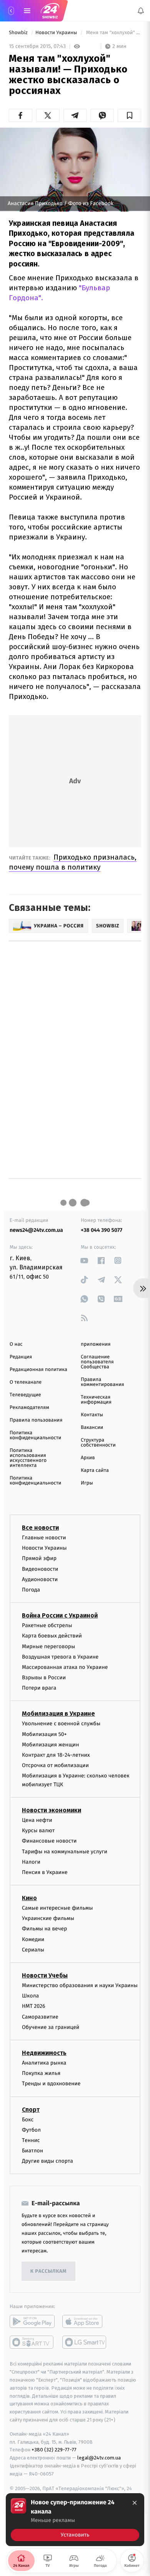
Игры (87, 1483)
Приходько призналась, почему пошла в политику (73, 862)
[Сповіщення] (141, 11)
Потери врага (39, 1688)
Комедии (33, 1939)
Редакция (21, 1357)
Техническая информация (96, 1400)
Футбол (31, 2130)
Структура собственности (98, 1443)
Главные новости (44, 1538)
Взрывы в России (44, 1678)
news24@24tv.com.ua (36, 1230)
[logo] (50, 11)
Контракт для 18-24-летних (56, 1755)
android (32, 2321)
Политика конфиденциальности (35, 1435)
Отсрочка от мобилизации (55, 1765)
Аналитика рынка (44, 2063)
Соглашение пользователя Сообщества (97, 1362)
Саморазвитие (40, 2016)
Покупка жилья (41, 2073)
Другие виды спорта (47, 2161)
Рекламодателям (29, 1408)
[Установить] (75, 2520)
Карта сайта (95, 1470)
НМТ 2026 (34, 2006)
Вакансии (92, 1428)
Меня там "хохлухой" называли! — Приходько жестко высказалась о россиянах (113, 33)
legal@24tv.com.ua (99, 2458)
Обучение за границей (51, 2027)
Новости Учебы (45, 1975)
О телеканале (26, 1382)
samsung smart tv (85, 2342)
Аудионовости (40, 1579)
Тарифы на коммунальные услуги (65, 1851)
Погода (31, 1590)
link (84, 1260)
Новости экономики (52, 1810)
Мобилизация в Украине (58, 1714)
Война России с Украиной (60, 1615)
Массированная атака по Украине (65, 1667)
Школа (30, 1996)
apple (85, 2321)
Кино (29, 1898)
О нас (16, 1344)
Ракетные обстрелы (47, 1625)
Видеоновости (40, 1569)
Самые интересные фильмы (57, 1908)
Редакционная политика (38, 1370)
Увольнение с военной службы (61, 1724)
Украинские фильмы (48, 1918)
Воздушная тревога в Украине (60, 1657)
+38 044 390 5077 (102, 1230)
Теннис (31, 2140)
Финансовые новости (49, 1841)
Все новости (40, 1528)
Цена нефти (37, 1820)
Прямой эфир (39, 1558)
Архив (88, 1458)
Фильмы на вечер (44, 1929)
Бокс (28, 2119)
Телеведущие (25, 1395)
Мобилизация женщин (51, 1745)
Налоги (31, 1862)
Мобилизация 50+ (44, 1734)
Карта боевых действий (52, 1636)
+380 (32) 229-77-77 (54, 2450)
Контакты (92, 1415)
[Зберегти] (129, 115)
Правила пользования (36, 1420)
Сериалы (33, 1950)
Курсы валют (38, 1830)
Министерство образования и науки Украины (80, 1985)
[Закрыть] (135, 2503)
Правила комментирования (102, 1382)
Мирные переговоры (48, 1646)
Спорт (31, 2109)
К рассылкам (48, 2271)
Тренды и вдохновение (51, 2084)
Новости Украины (57, 33)
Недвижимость (44, 2053)
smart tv (32, 2342)
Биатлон (32, 2151)
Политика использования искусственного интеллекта (28, 1458)
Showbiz (19, 33)
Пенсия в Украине (45, 1872)
